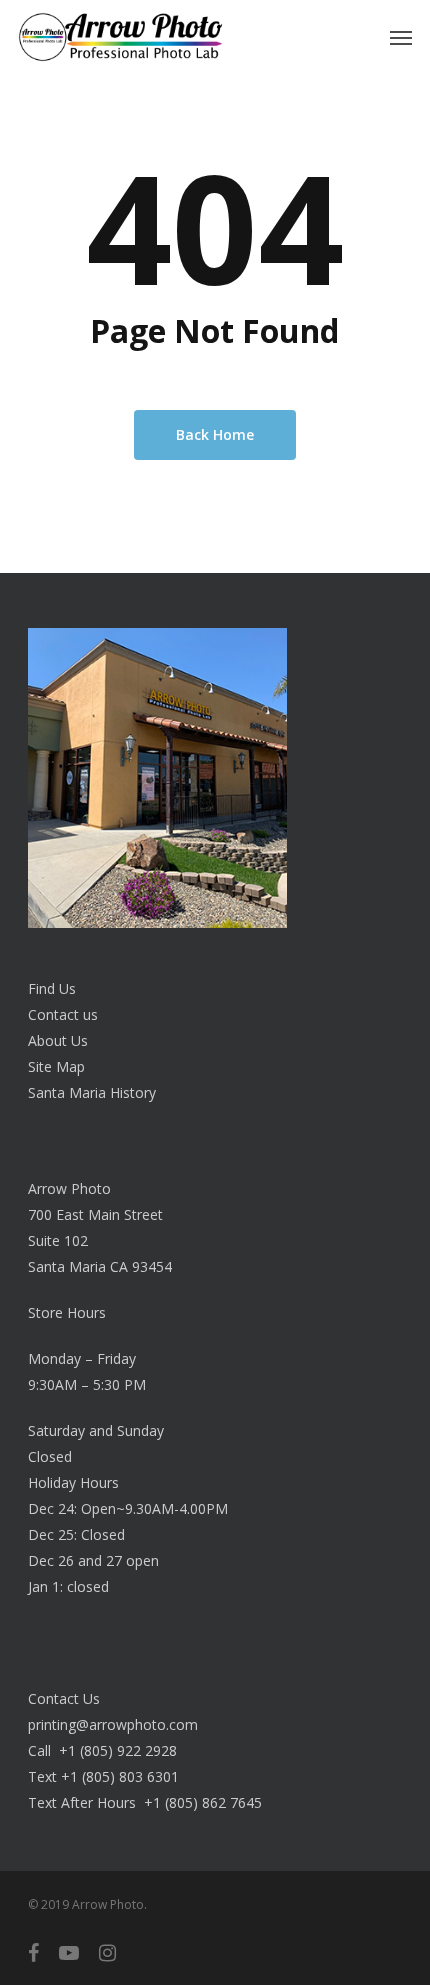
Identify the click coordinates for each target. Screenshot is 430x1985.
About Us (58, 1040)
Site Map (56, 1066)
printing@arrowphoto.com (113, 1724)
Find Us (52, 988)
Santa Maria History (92, 1092)
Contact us (63, 1014)
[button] (401, 37)
